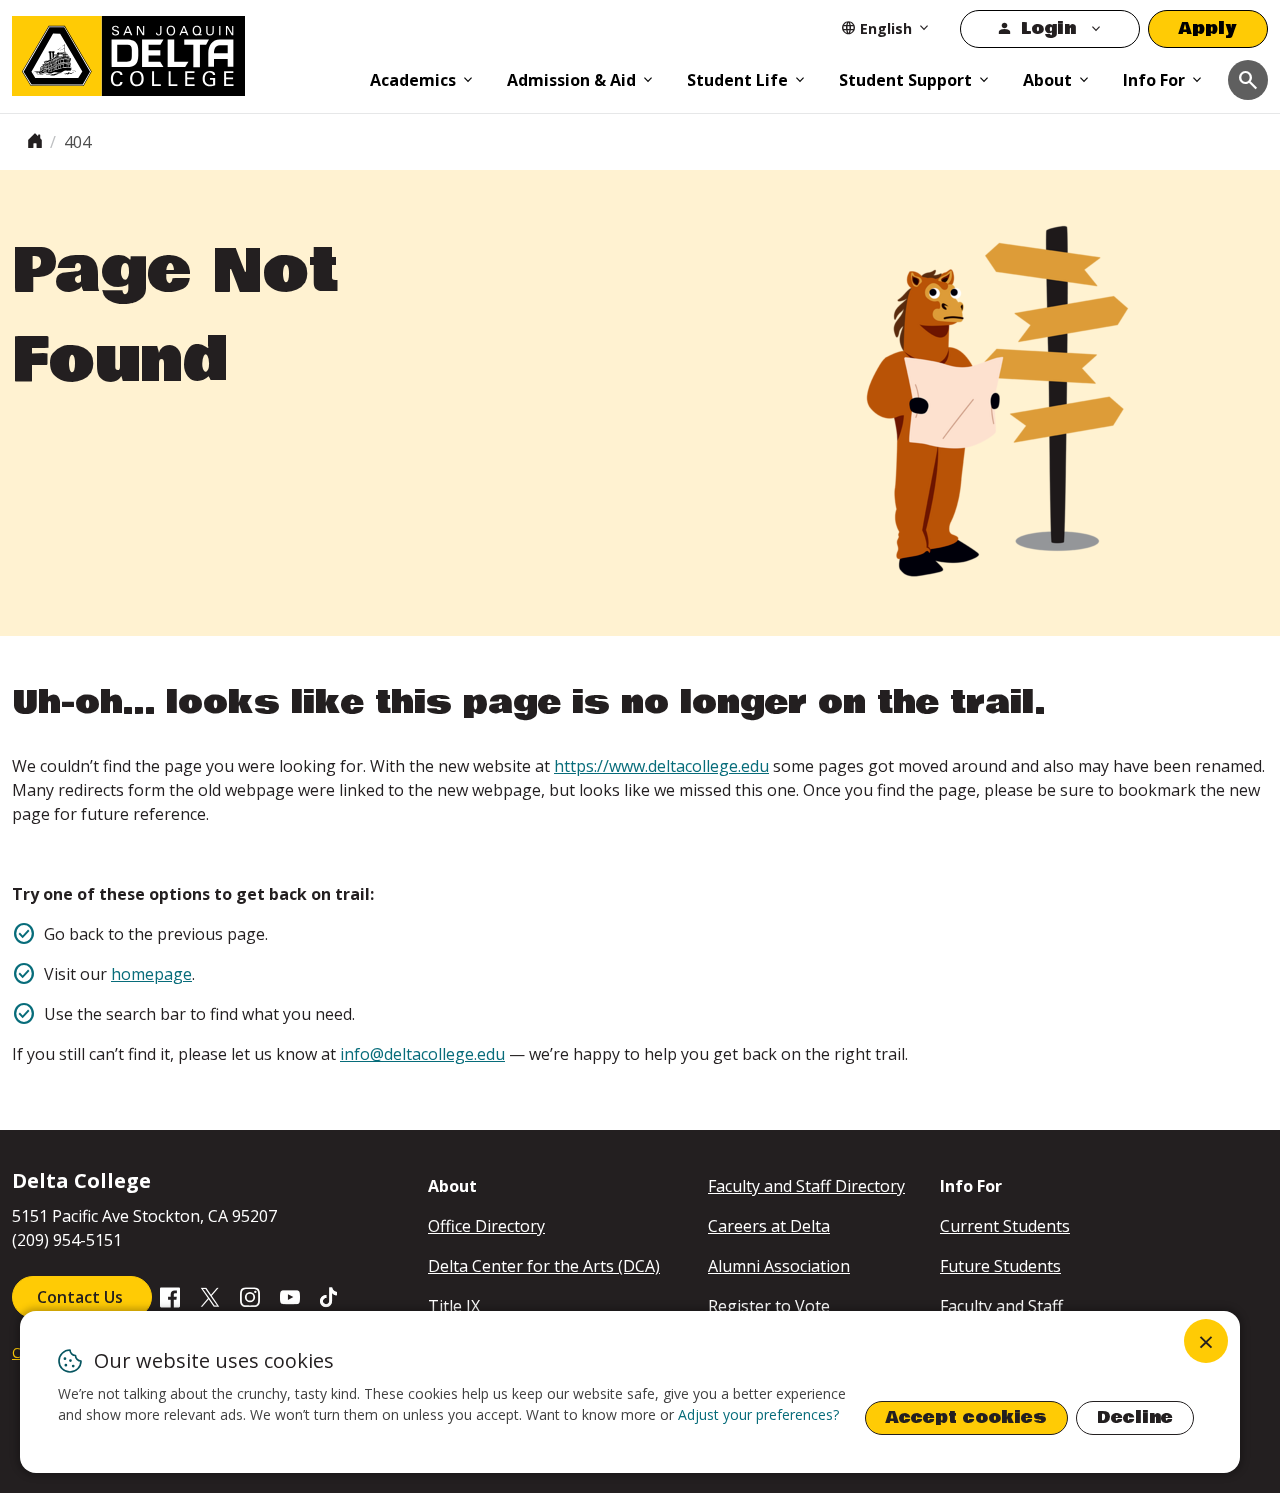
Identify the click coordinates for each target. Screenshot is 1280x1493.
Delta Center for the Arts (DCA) (544, 1266)
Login (1048, 28)
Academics (413, 80)
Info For (1154, 80)
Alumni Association (779, 1266)
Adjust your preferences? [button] (758, 1414)
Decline (1135, 1417)
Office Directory (486, 1226)
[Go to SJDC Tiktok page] (330, 1296)
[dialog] (630, 1392)
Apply (1208, 28)
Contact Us (82, 1297)
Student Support (905, 80)
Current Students (1005, 1226)
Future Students (1000, 1266)
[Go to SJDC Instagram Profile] (250, 1296)
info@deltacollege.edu (422, 1054)
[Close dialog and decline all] (1206, 1341)
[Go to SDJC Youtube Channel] (290, 1296)
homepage (151, 974)
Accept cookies (966, 1417)
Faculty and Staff (1001, 1306)
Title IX (454, 1306)
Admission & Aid (571, 80)
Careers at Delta (769, 1226)
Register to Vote (769, 1306)
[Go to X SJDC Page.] (210, 1296)
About (1047, 80)
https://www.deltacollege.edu (661, 766)
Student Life (737, 80)
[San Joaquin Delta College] (181, 52)
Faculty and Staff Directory (806, 1186)
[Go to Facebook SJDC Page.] (170, 1296)
